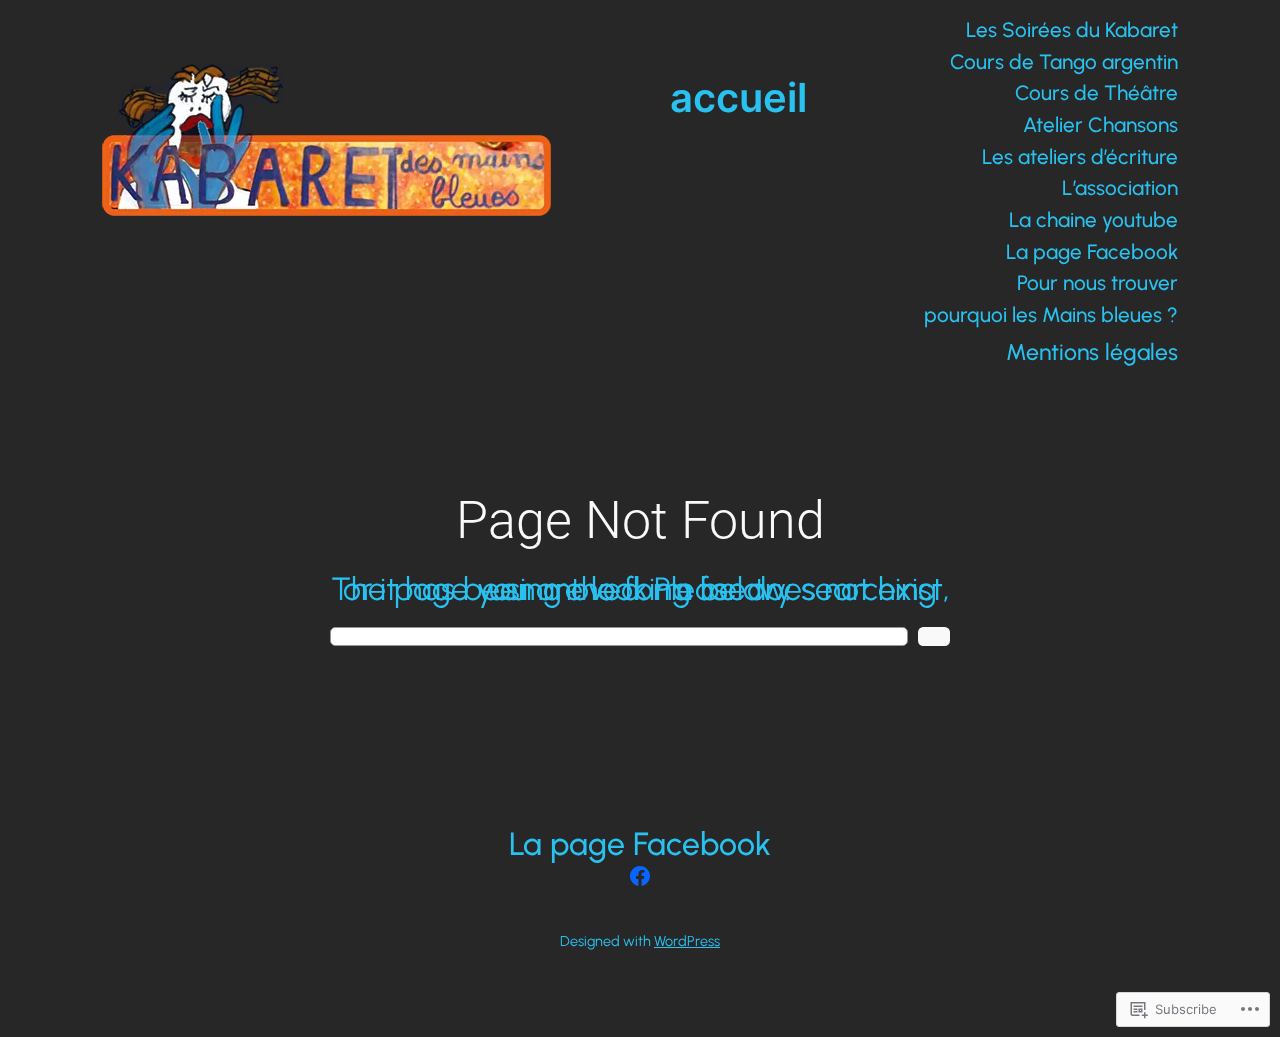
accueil (738, 97)
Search (934, 636)
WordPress (687, 941)
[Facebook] (640, 876)
